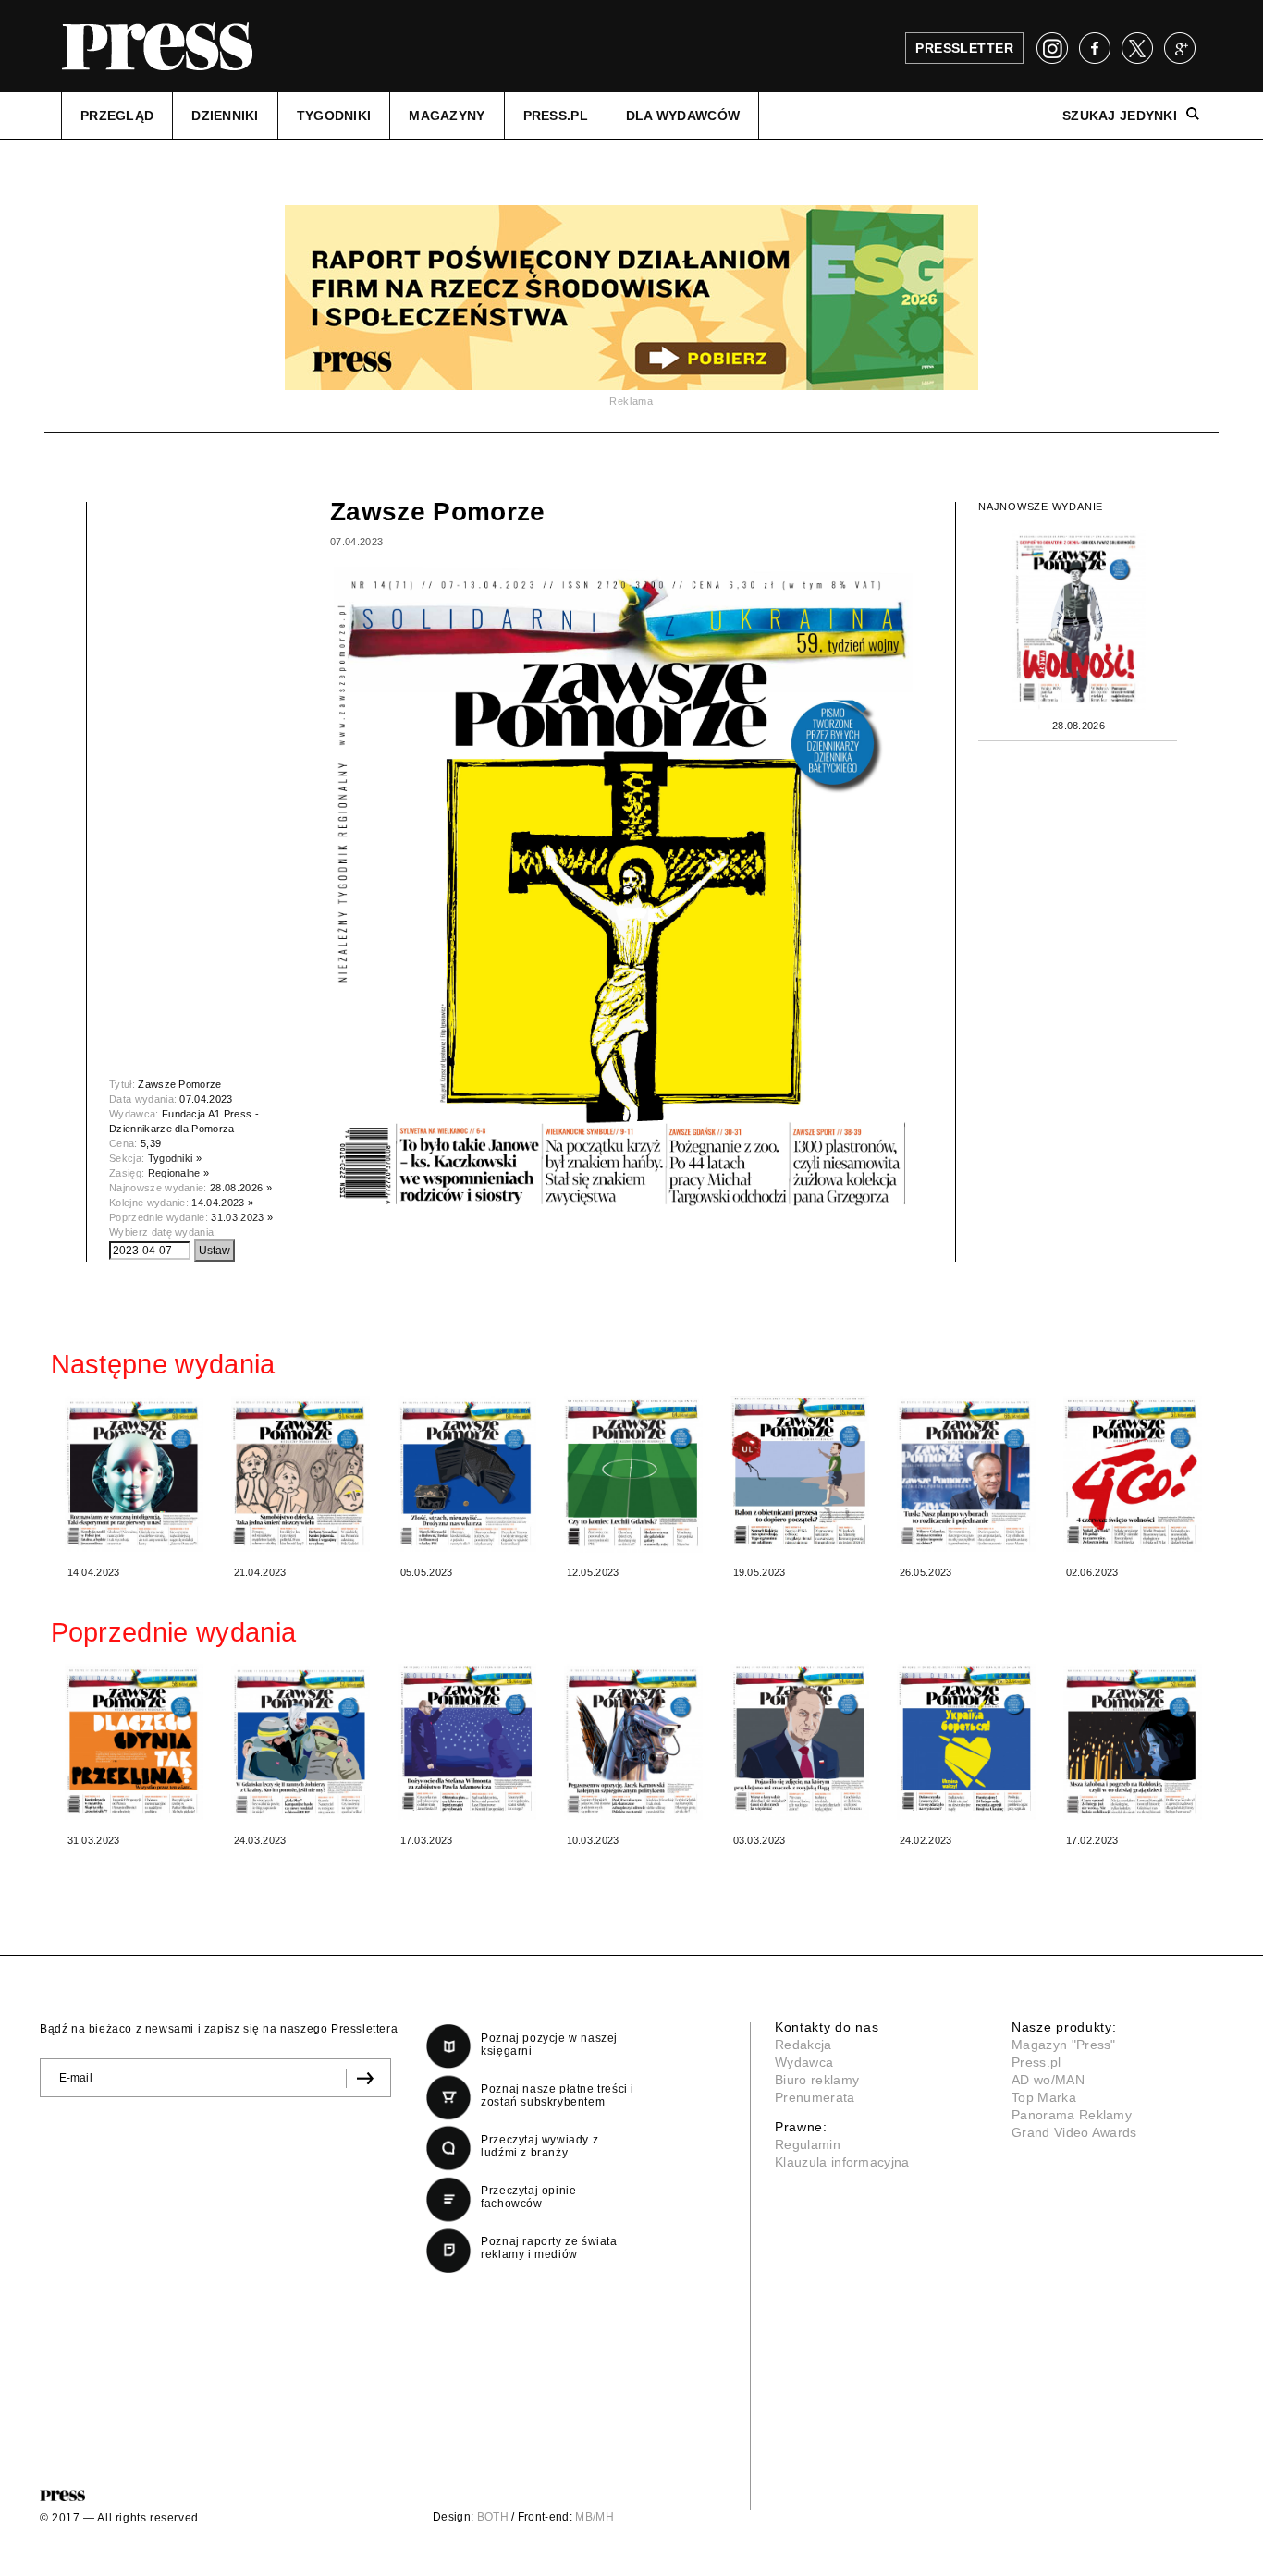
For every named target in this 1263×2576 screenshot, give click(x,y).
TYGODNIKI (334, 116)
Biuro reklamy (817, 2080)
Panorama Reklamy (1072, 2115)
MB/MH (595, 2517)
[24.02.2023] (966, 1742)
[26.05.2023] (966, 1474)
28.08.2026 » (241, 1188)
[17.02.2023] (1133, 1742)
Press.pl (1036, 2062)
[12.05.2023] (633, 1474)
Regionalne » (179, 1173)
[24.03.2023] (300, 1742)
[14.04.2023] (134, 1474)
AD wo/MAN (1048, 2080)
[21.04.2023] (300, 1474)
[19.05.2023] (800, 1472)
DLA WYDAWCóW (683, 116)
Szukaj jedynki (1120, 116)
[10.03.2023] (633, 1742)
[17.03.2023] (467, 1742)
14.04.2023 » (222, 1203)
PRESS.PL (556, 116)
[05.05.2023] (467, 1474)
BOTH (493, 2517)
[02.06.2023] (1133, 1474)
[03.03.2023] (800, 1742)
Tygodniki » (175, 1158)
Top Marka (1044, 2097)
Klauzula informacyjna (842, 2162)
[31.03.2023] (134, 1742)
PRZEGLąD (117, 116)
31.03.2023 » (242, 1217)
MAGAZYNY (447, 116)
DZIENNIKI (225, 116)
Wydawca (804, 2062)
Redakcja (803, 2045)
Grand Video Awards (1074, 2132)
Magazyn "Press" (1064, 2045)
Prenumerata (815, 2097)
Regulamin (808, 2144)
